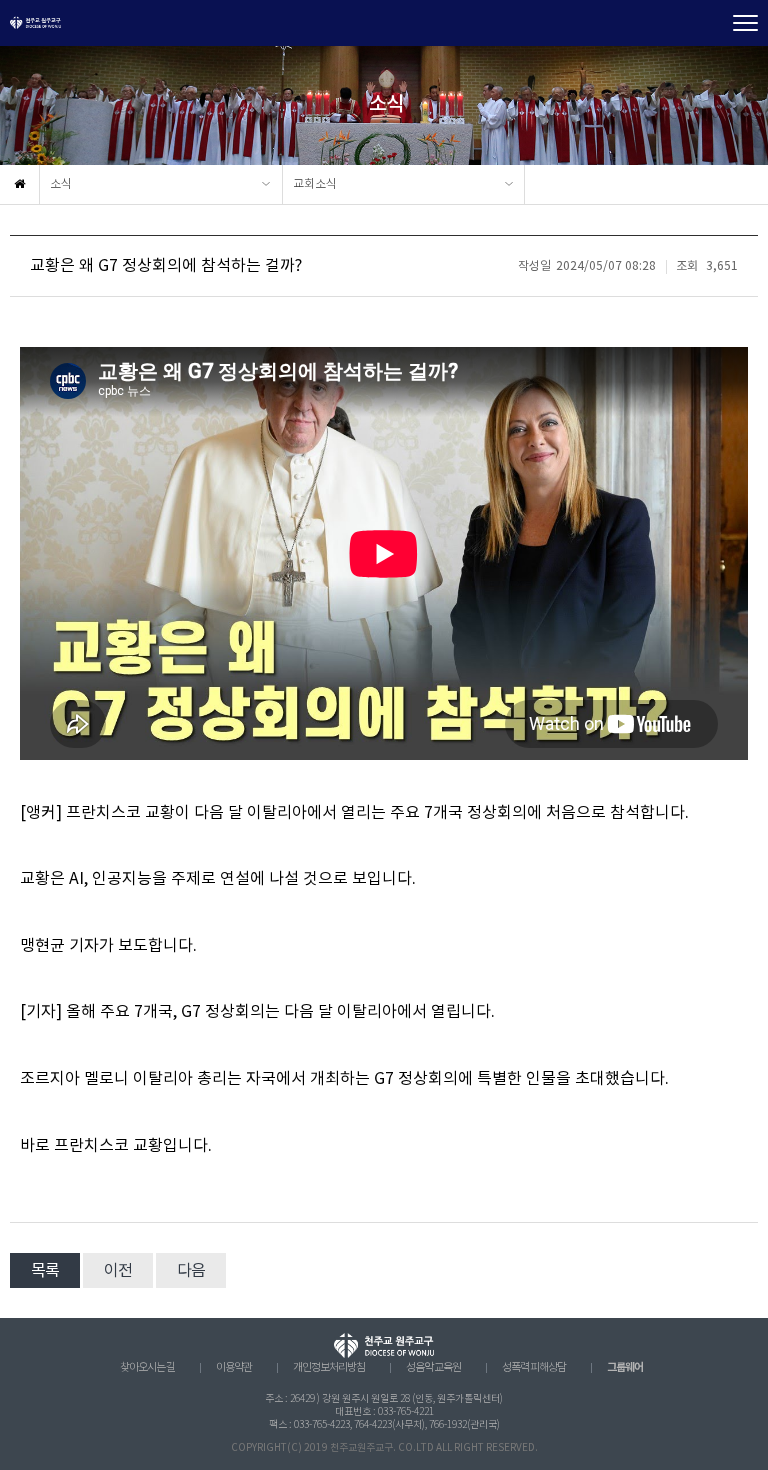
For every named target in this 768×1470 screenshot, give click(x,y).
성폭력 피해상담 (534, 1368)
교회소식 (315, 184)
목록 (45, 1271)
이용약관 (234, 1368)
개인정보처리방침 (329, 1368)
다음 (191, 1271)
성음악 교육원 (433, 1368)
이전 (118, 1271)
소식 (61, 184)
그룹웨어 (625, 1367)
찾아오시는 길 (147, 1368)
